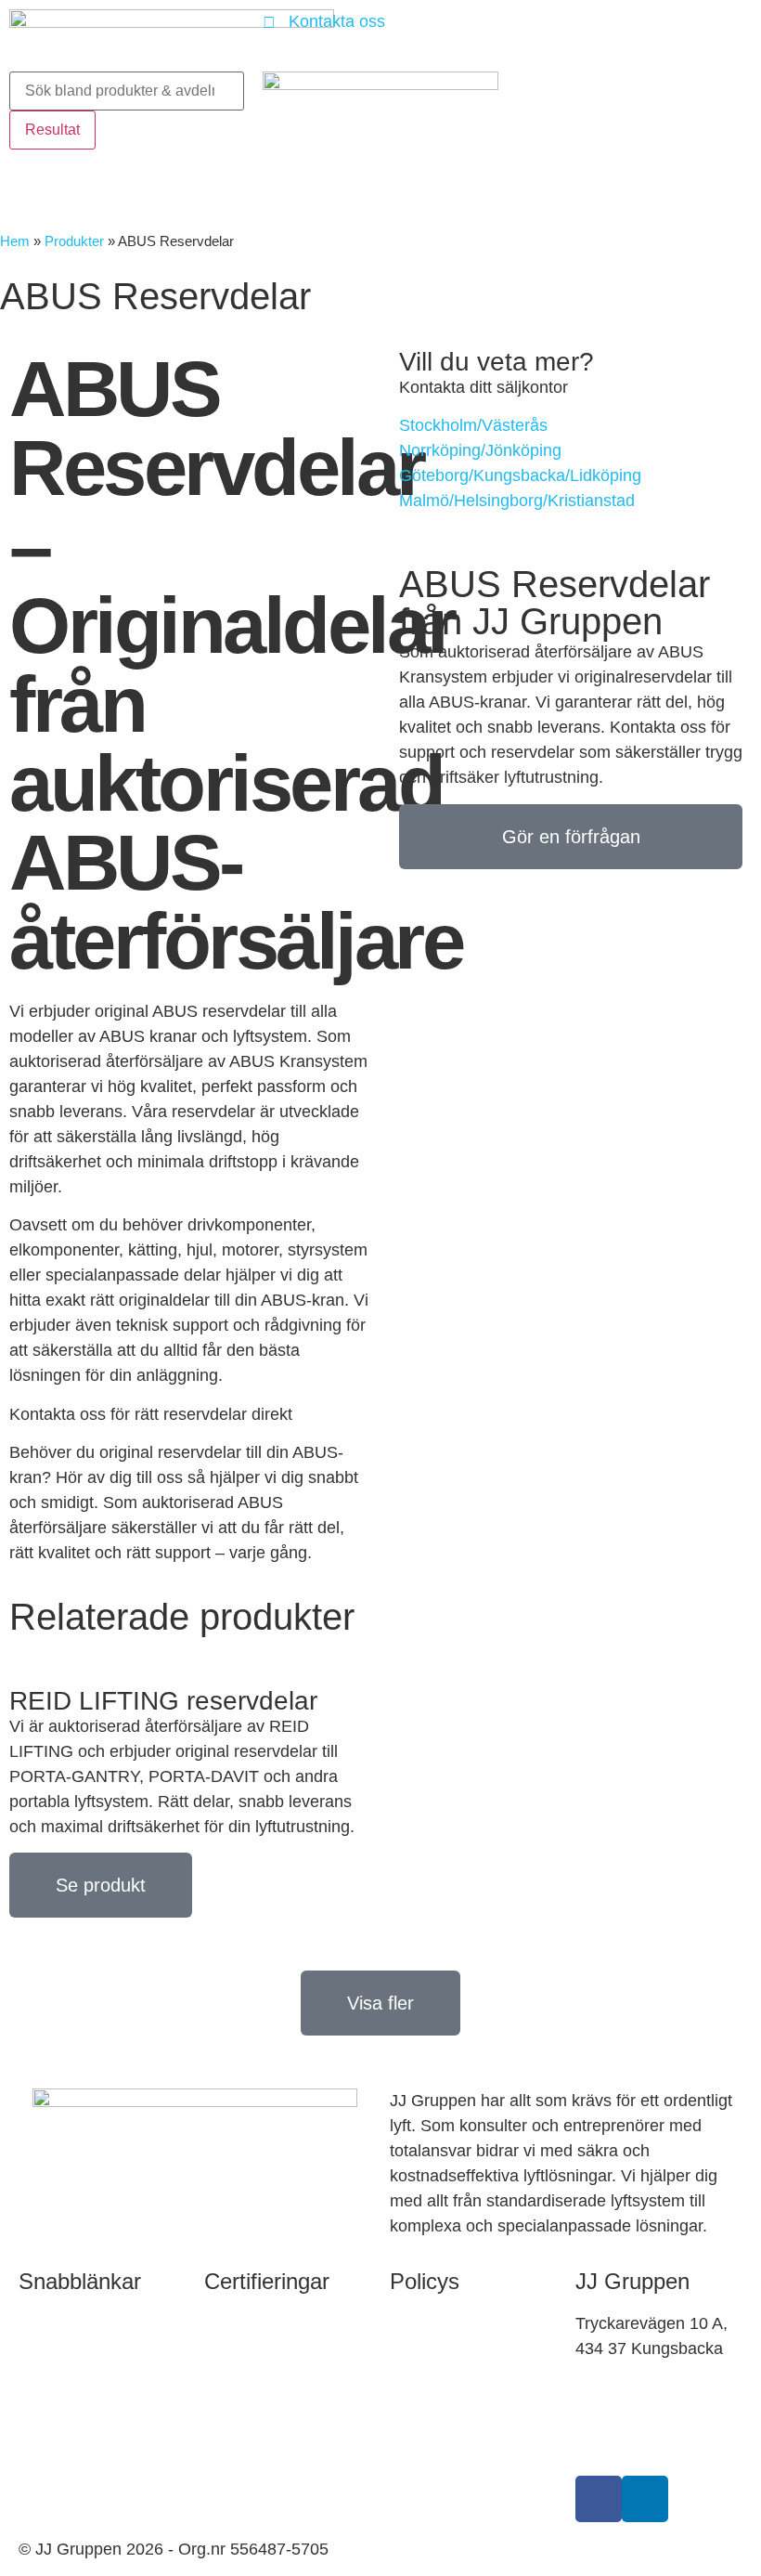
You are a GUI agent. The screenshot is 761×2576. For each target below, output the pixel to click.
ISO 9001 (239, 2367)
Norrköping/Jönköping (480, 450)
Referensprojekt (77, 2381)
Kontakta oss (67, 2323)
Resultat (52, 130)
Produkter (74, 241)
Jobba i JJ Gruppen (91, 2438)
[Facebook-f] (599, 2499)
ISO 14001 (244, 2411)
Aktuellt (46, 2495)
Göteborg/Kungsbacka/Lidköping (520, 475)
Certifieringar (267, 2281)
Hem (15, 241)
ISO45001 (242, 2454)
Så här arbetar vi (451, 2323)
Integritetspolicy (448, 2367)
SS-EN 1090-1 (258, 2323)
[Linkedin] (645, 2499)
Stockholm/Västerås (473, 425)
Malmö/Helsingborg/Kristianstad (517, 501)
